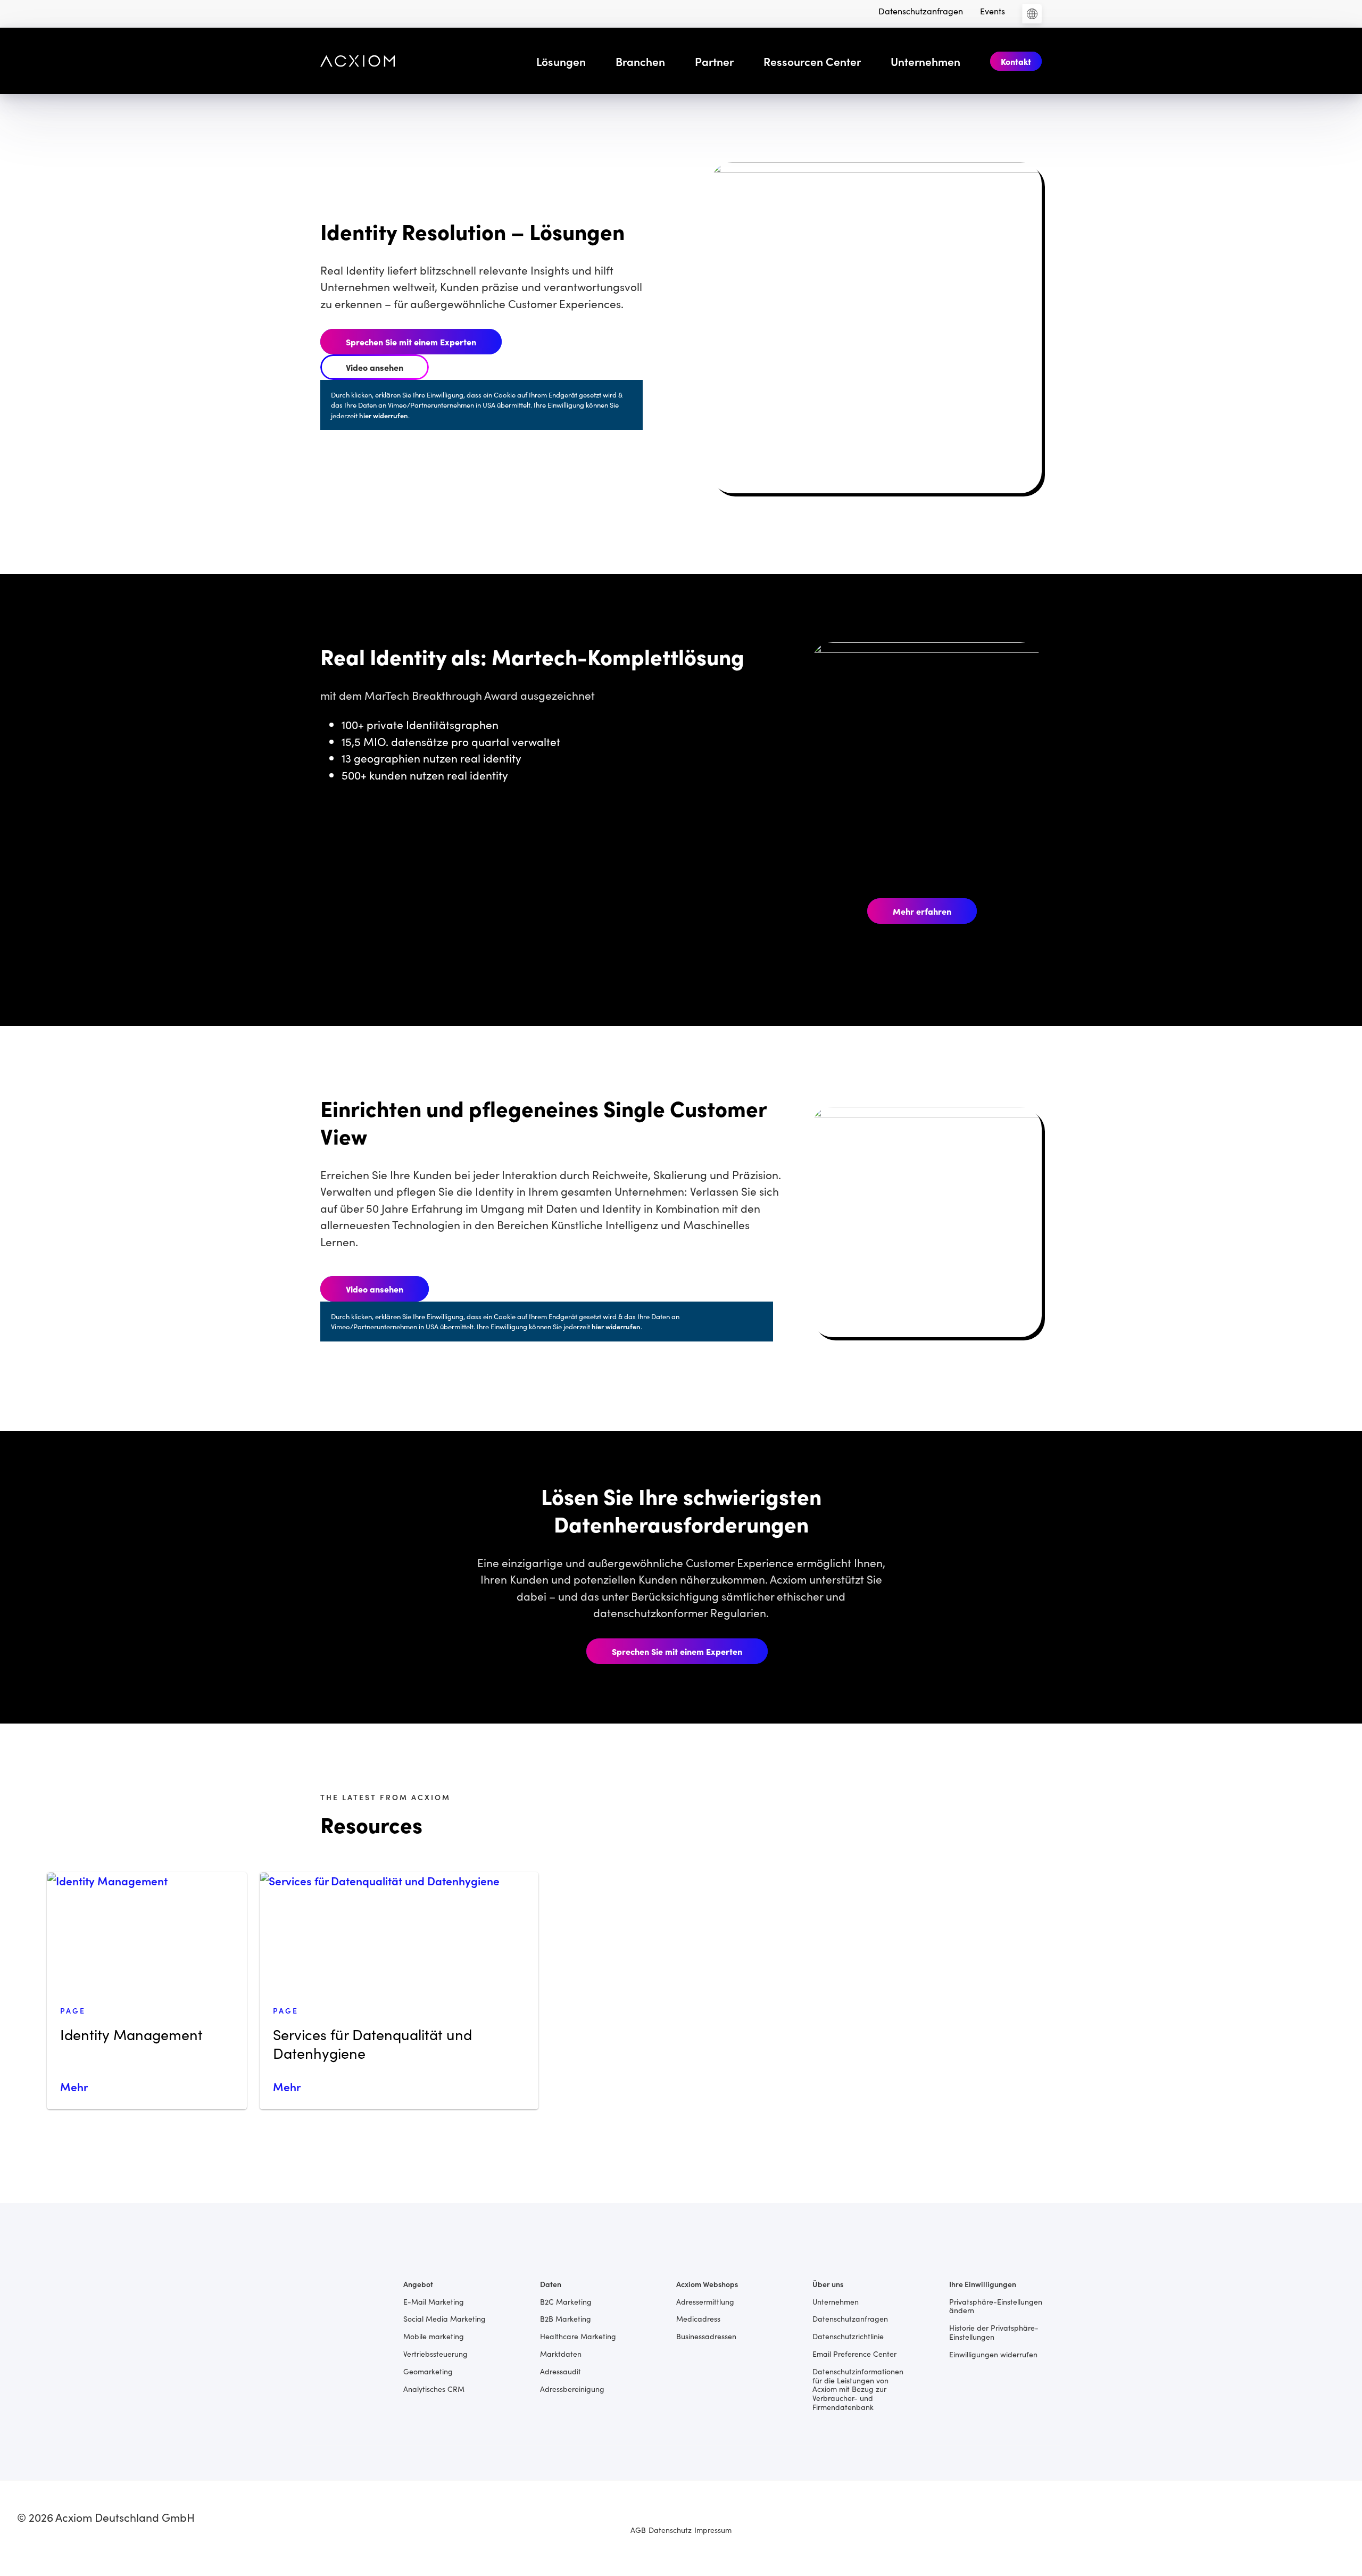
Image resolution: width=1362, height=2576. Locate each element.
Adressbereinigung (572, 2388)
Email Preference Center (854, 2353)
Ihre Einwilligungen (983, 2284)
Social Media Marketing (445, 2318)
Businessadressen (706, 2336)
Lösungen (561, 61)
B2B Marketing (566, 2318)
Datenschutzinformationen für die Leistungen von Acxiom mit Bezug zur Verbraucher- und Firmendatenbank (858, 2389)
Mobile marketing (434, 2336)
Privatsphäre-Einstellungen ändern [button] (996, 2306)
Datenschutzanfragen (921, 11)
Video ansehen (375, 367)
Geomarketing (428, 2371)
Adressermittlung (705, 2301)
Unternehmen (925, 61)
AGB (638, 2530)
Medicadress (698, 2318)
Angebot (418, 2284)
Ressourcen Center (812, 61)
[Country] (1032, 14)
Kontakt (1016, 61)
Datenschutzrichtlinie (848, 2336)
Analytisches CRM (434, 2388)
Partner (714, 61)
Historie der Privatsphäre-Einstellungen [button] (994, 2332)
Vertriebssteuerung (435, 2353)
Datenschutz (670, 2530)
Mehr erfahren (922, 911)
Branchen (640, 61)
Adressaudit (560, 2371)
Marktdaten (561, 2353)
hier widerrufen (384, 415)
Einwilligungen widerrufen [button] (993, 2354)
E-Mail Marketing (434, 2301)
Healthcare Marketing (578, 2336)
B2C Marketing (566, 2301)
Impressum (713, 2530)
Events (993, 11)
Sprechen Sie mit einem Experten (411, 342)
